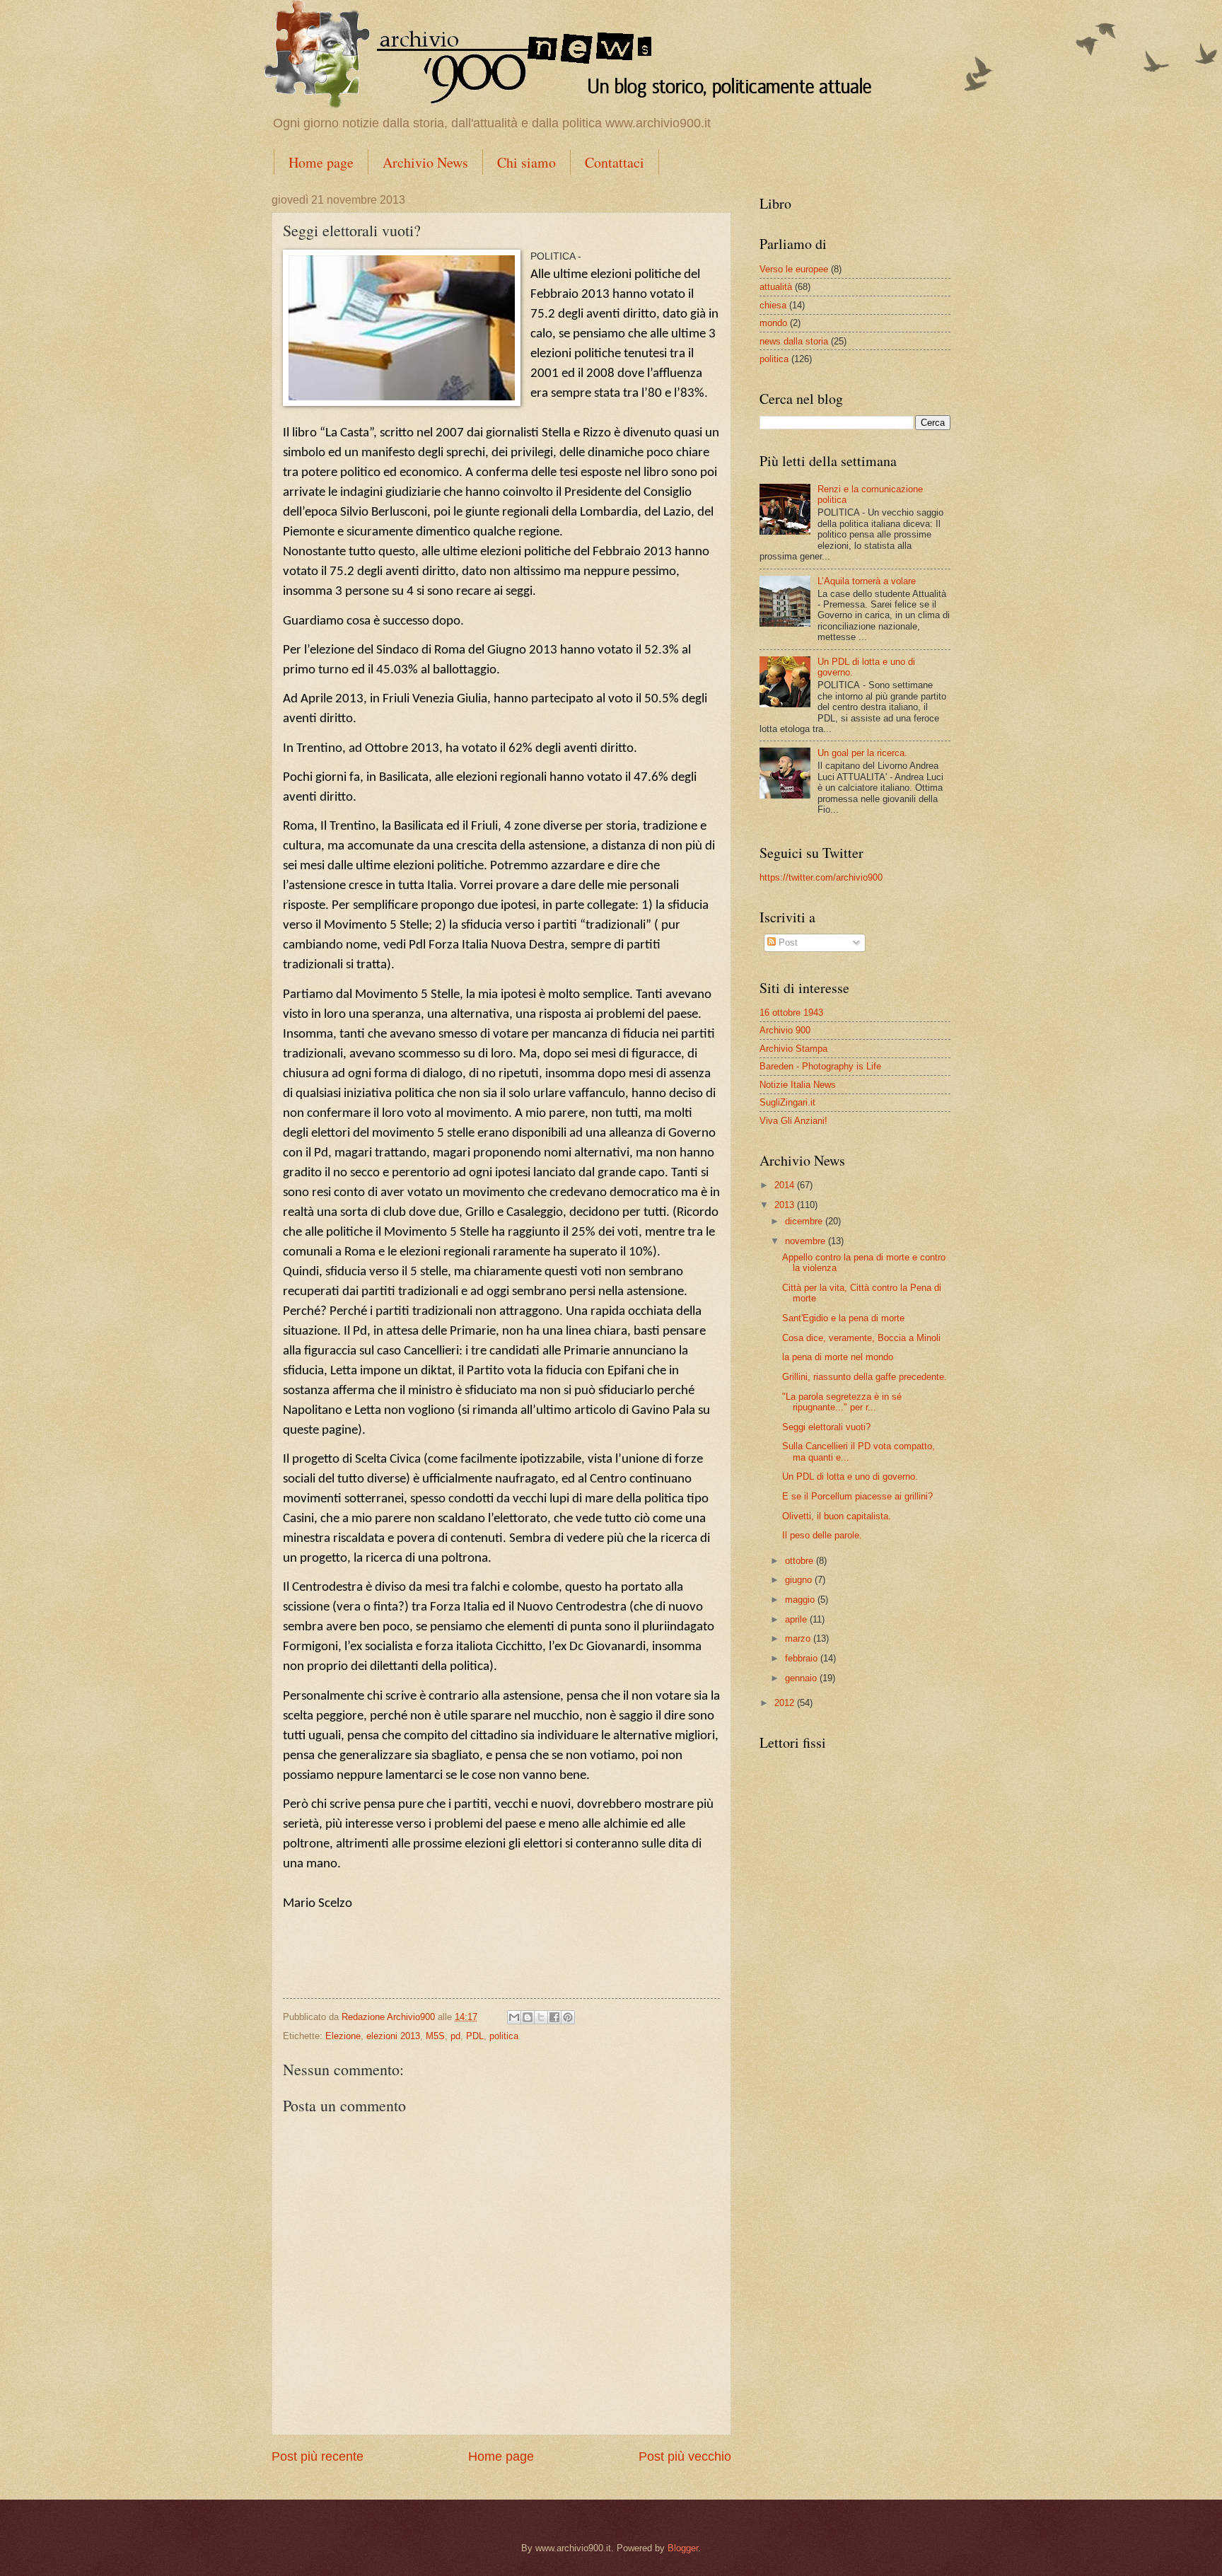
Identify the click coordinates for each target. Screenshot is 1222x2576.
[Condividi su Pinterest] (568, 2017)
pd (455, 2036)
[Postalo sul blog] (528, 2017)
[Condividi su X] (541, 2017)
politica (504, 2036)
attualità (776, 287)
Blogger (683, 2548)
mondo (773, 323)
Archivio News (425, 162)
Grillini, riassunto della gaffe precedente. (865, 1377)
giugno (800, 1580)
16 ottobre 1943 (791, 1013)
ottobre (801, 1561)
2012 (786, 1703)
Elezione (343, 2036)
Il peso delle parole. (822, 1535)
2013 (786, 1205)
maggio (801, 1600)
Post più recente (318, 2456)
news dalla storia (794, 341)
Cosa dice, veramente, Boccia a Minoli (861, 1338)
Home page (321, 162)
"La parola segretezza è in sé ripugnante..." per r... (842, 1402)
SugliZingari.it (787, 1102)
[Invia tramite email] (514, 2017)
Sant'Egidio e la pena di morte (843, 1318)
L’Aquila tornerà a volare (867, 581)
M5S (435, 2036)
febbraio (803, 1658)
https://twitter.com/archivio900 (821, 877)
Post (787, 942)
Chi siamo (526, 162)
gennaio (802, 1678)
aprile (797, 1619)
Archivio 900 (785, 1030)
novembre (807, 1241)
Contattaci (615, 162)
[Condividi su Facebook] (554, 2017)
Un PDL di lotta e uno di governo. (850, 1476)
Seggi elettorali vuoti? (826, 1427)
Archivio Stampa (793, 1049)
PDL (475, 2036)
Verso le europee (794, 269)
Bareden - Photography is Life (820, 1066)
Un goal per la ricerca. (862, 753)
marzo (799, 1638)
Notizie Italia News (798, 1085)
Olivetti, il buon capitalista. (837, 1516)
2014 (786, 1185)
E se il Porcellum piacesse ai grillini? (857, 1496)
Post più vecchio (685, 2456)
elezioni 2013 (393, 2036)
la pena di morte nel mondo (838, 1357)
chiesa (773, 305)
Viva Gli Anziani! (793, 1121)
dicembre (805, 1221)
